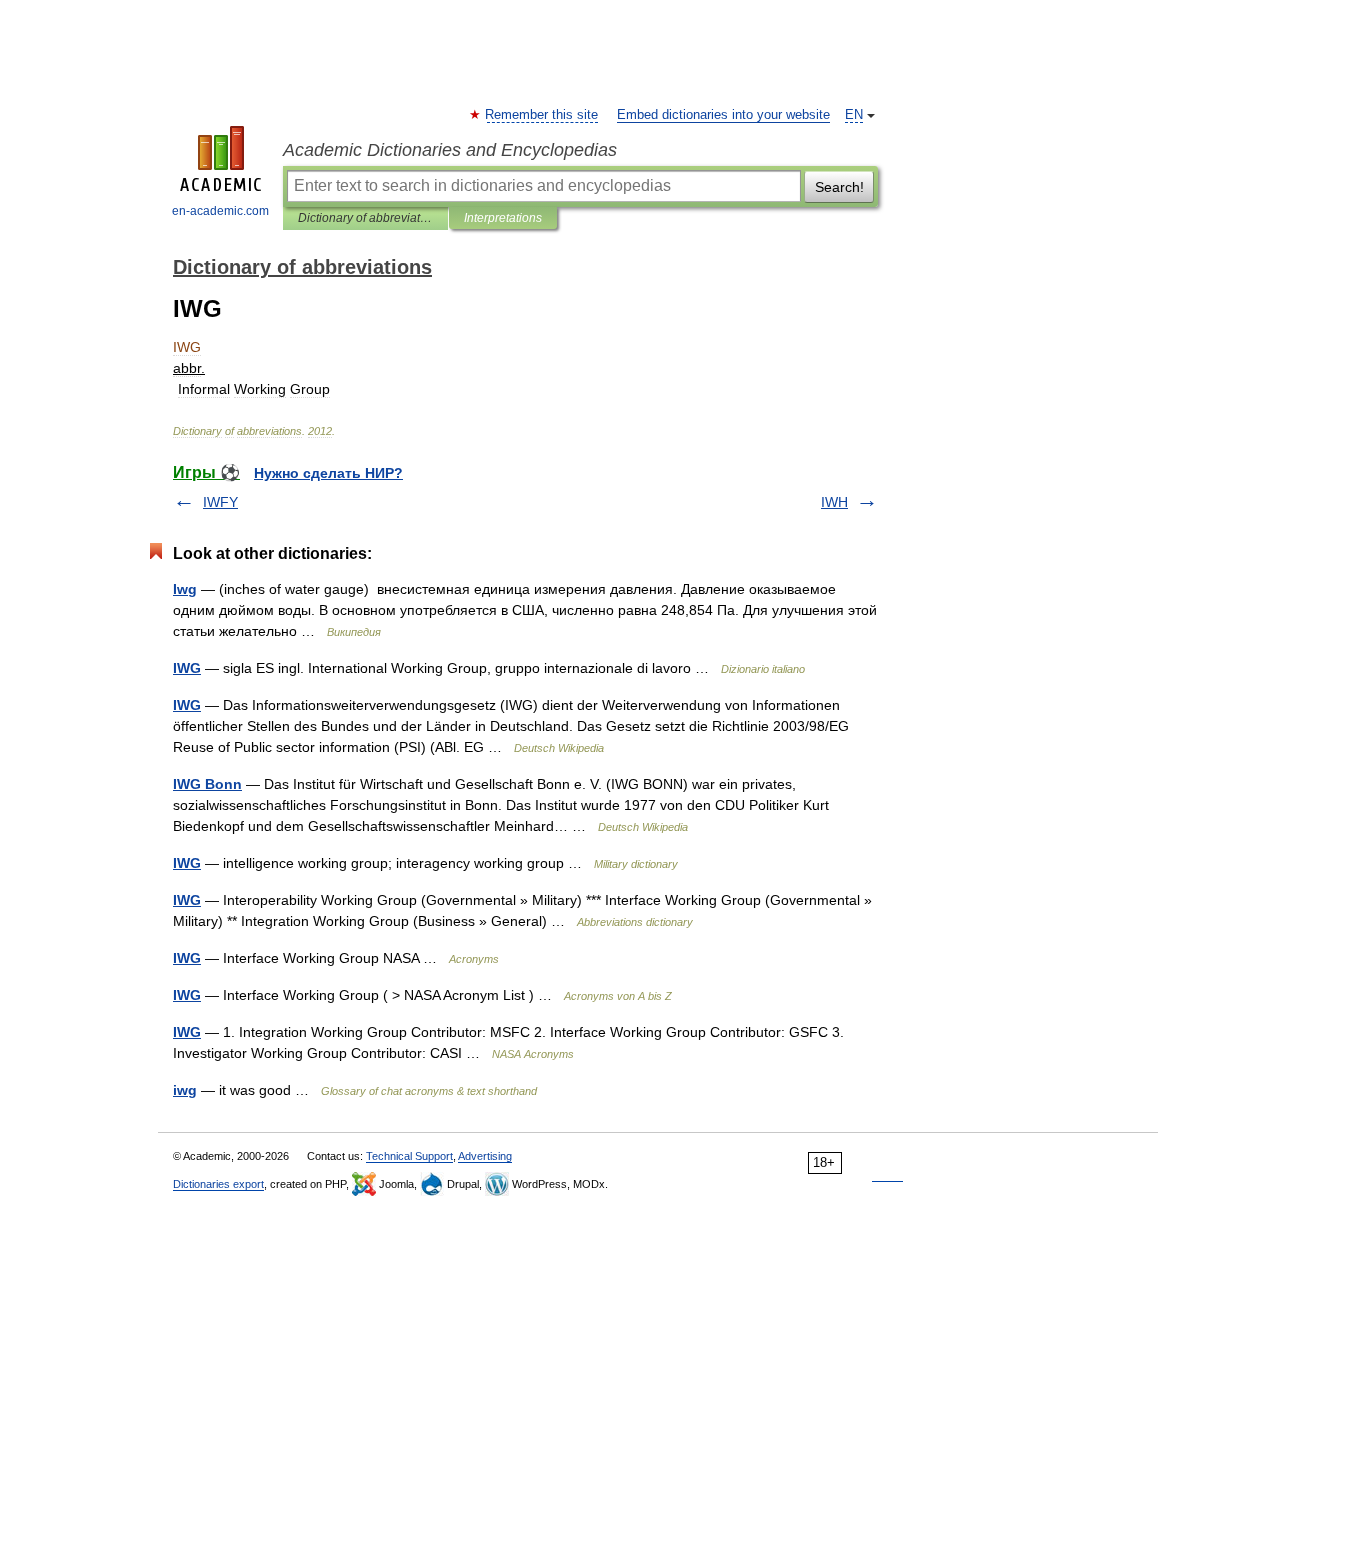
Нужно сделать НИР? (328, 473)
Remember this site (542, 115)
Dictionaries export (218, 1184)
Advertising (485, 1156)
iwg (185, 1090)
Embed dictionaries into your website (723, 115)
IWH (834, 502)
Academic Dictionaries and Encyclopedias (450, 150)
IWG (187, 668)
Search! (839, 187)
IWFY (220, 502)
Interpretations (503, 218)
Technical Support (409, 1156)
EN (854, 115)
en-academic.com (220, 211)
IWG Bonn (207, 784)
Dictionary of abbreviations (365, 218)
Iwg (185, 589)
